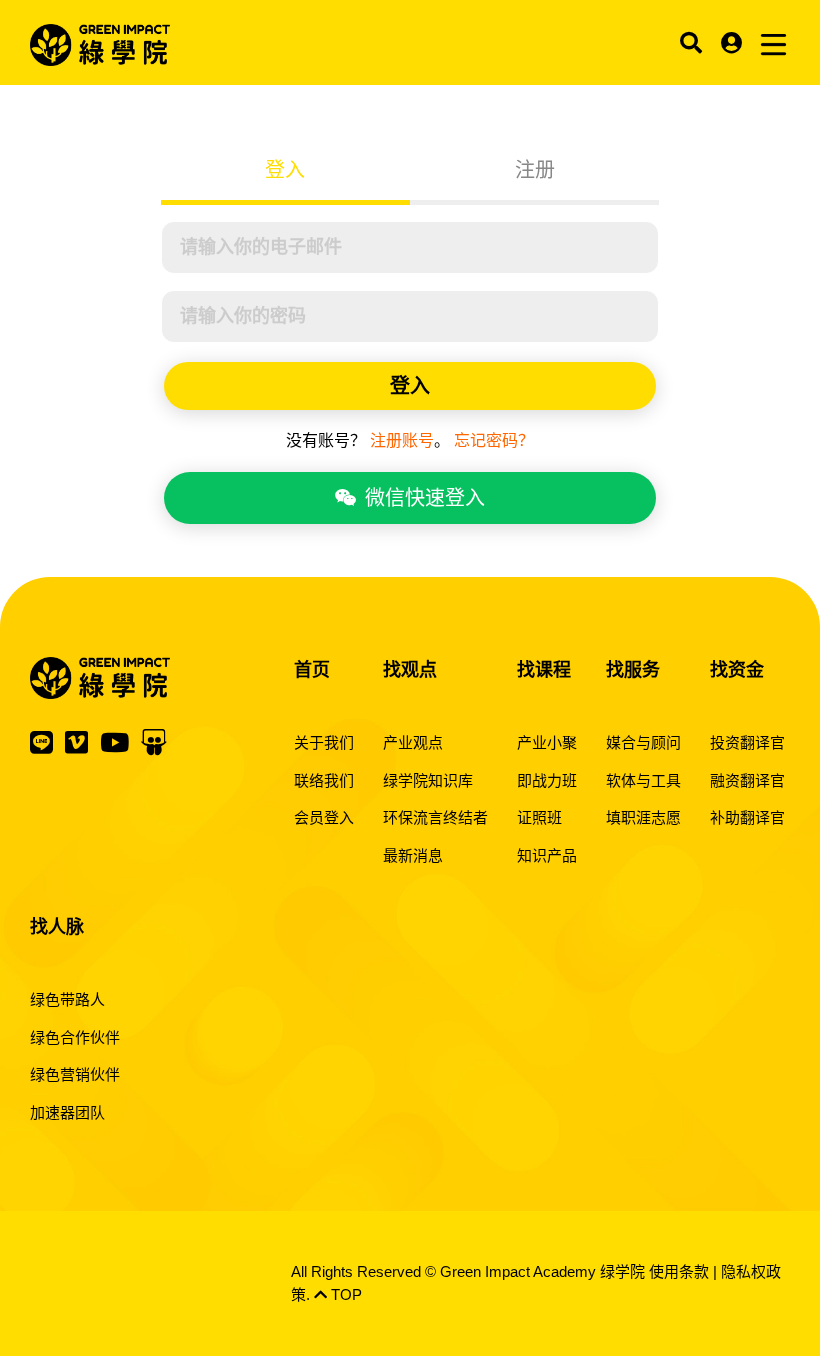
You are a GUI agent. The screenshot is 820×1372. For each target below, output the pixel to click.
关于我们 (324, 742)
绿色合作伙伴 (75, 1037)
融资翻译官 (747, 780)
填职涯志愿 (643, 817)
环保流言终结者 (435, 817)
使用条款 (679, 1271)
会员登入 (324, 817)
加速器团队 (67, 1112)
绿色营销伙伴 (75, 1074)
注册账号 (402, 440)
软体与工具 (643, 780)
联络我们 (324, 780)
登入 (285, 170)
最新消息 (413, 855)
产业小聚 (547, 742)
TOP (344, 1294)
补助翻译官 (747, 817)
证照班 (539, 817)
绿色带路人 (67, 999)
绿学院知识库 (428, 780)
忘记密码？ (494, 440)
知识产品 (547, 855)
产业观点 (413, 742)
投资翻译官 (747, 742)
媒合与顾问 (643, 742)
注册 (535, 170)
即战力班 (547, 780)
